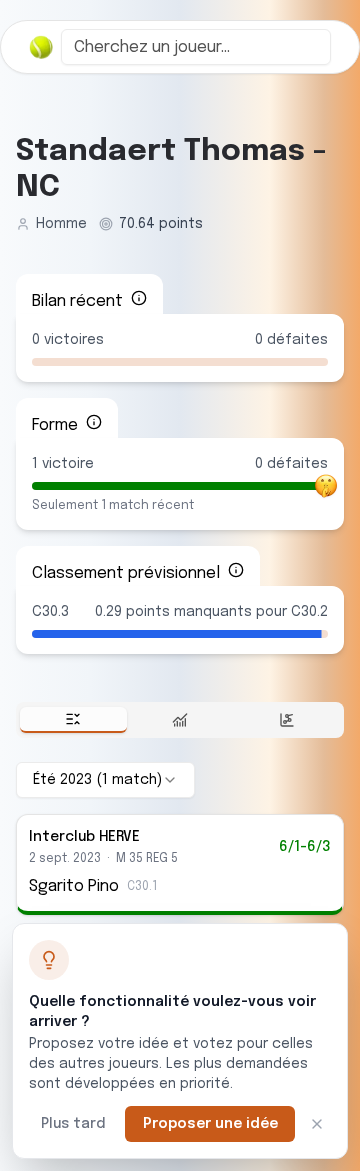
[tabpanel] (180, 838)
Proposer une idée (210, 1124)
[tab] (73, 720)
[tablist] (180, 720)
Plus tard (73, 1124)
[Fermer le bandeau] (317, 1124)
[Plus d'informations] (139, 298)
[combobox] (196, 47)
